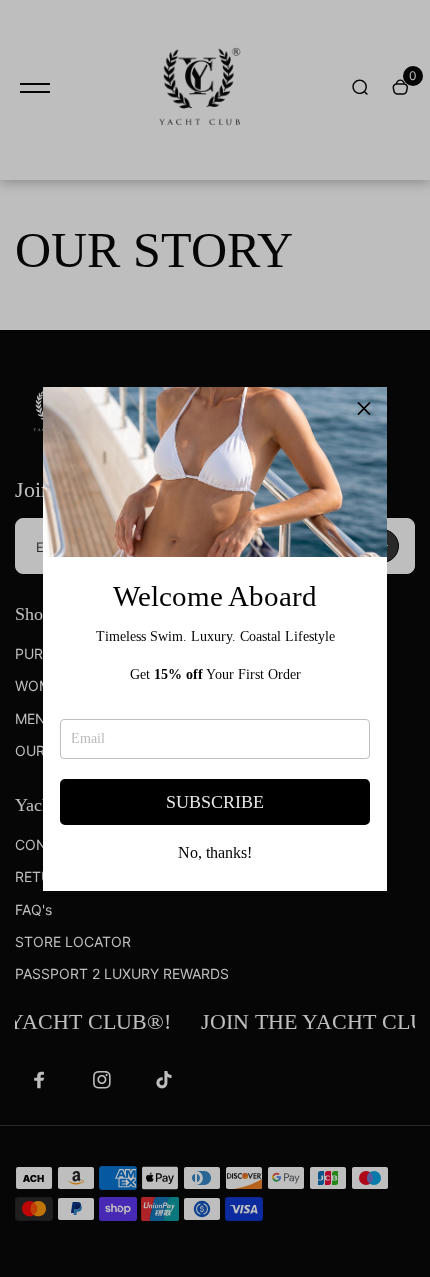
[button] (364, 410)
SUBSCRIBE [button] (215, 802)
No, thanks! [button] (215, 853)
